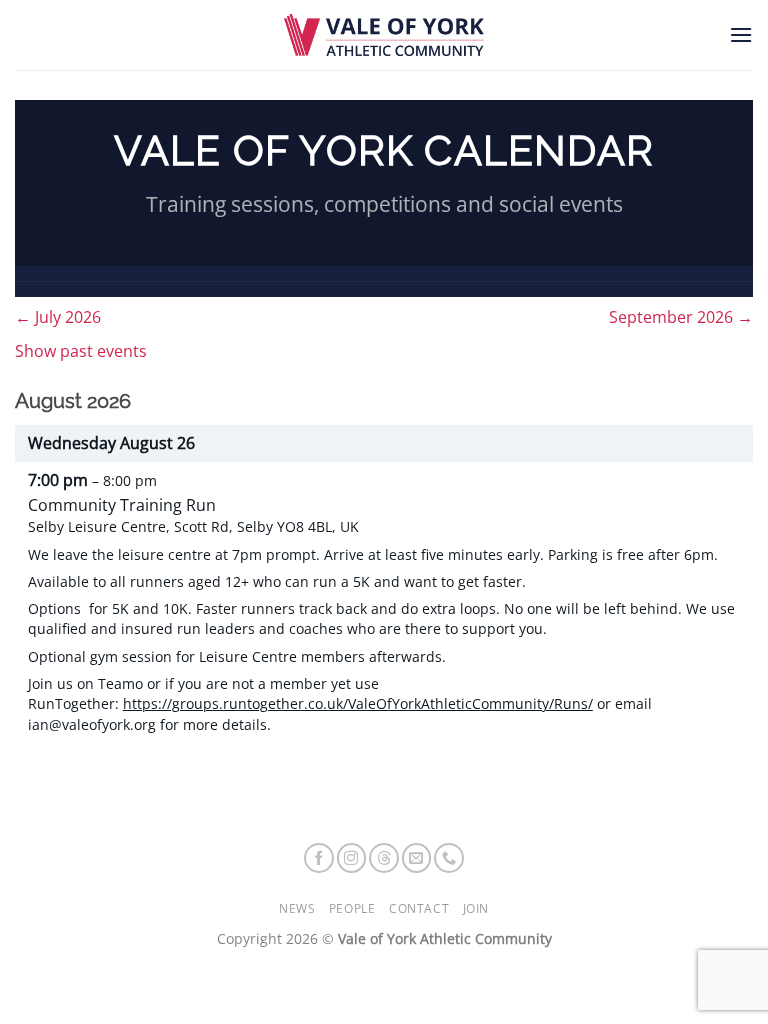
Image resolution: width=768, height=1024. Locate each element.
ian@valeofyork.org (92, 724)
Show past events (81, 351)
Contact (419, 908)
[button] (741, 34)
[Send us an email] (417, 858)
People (352, 908)
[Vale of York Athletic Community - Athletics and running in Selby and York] (384, 35)
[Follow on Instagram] (352, 858)
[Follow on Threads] (384, 858)
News (297, 908)
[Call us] (449, 858)
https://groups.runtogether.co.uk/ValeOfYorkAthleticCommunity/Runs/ (358, 703)
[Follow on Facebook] (319, 858)
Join (476, 908)
